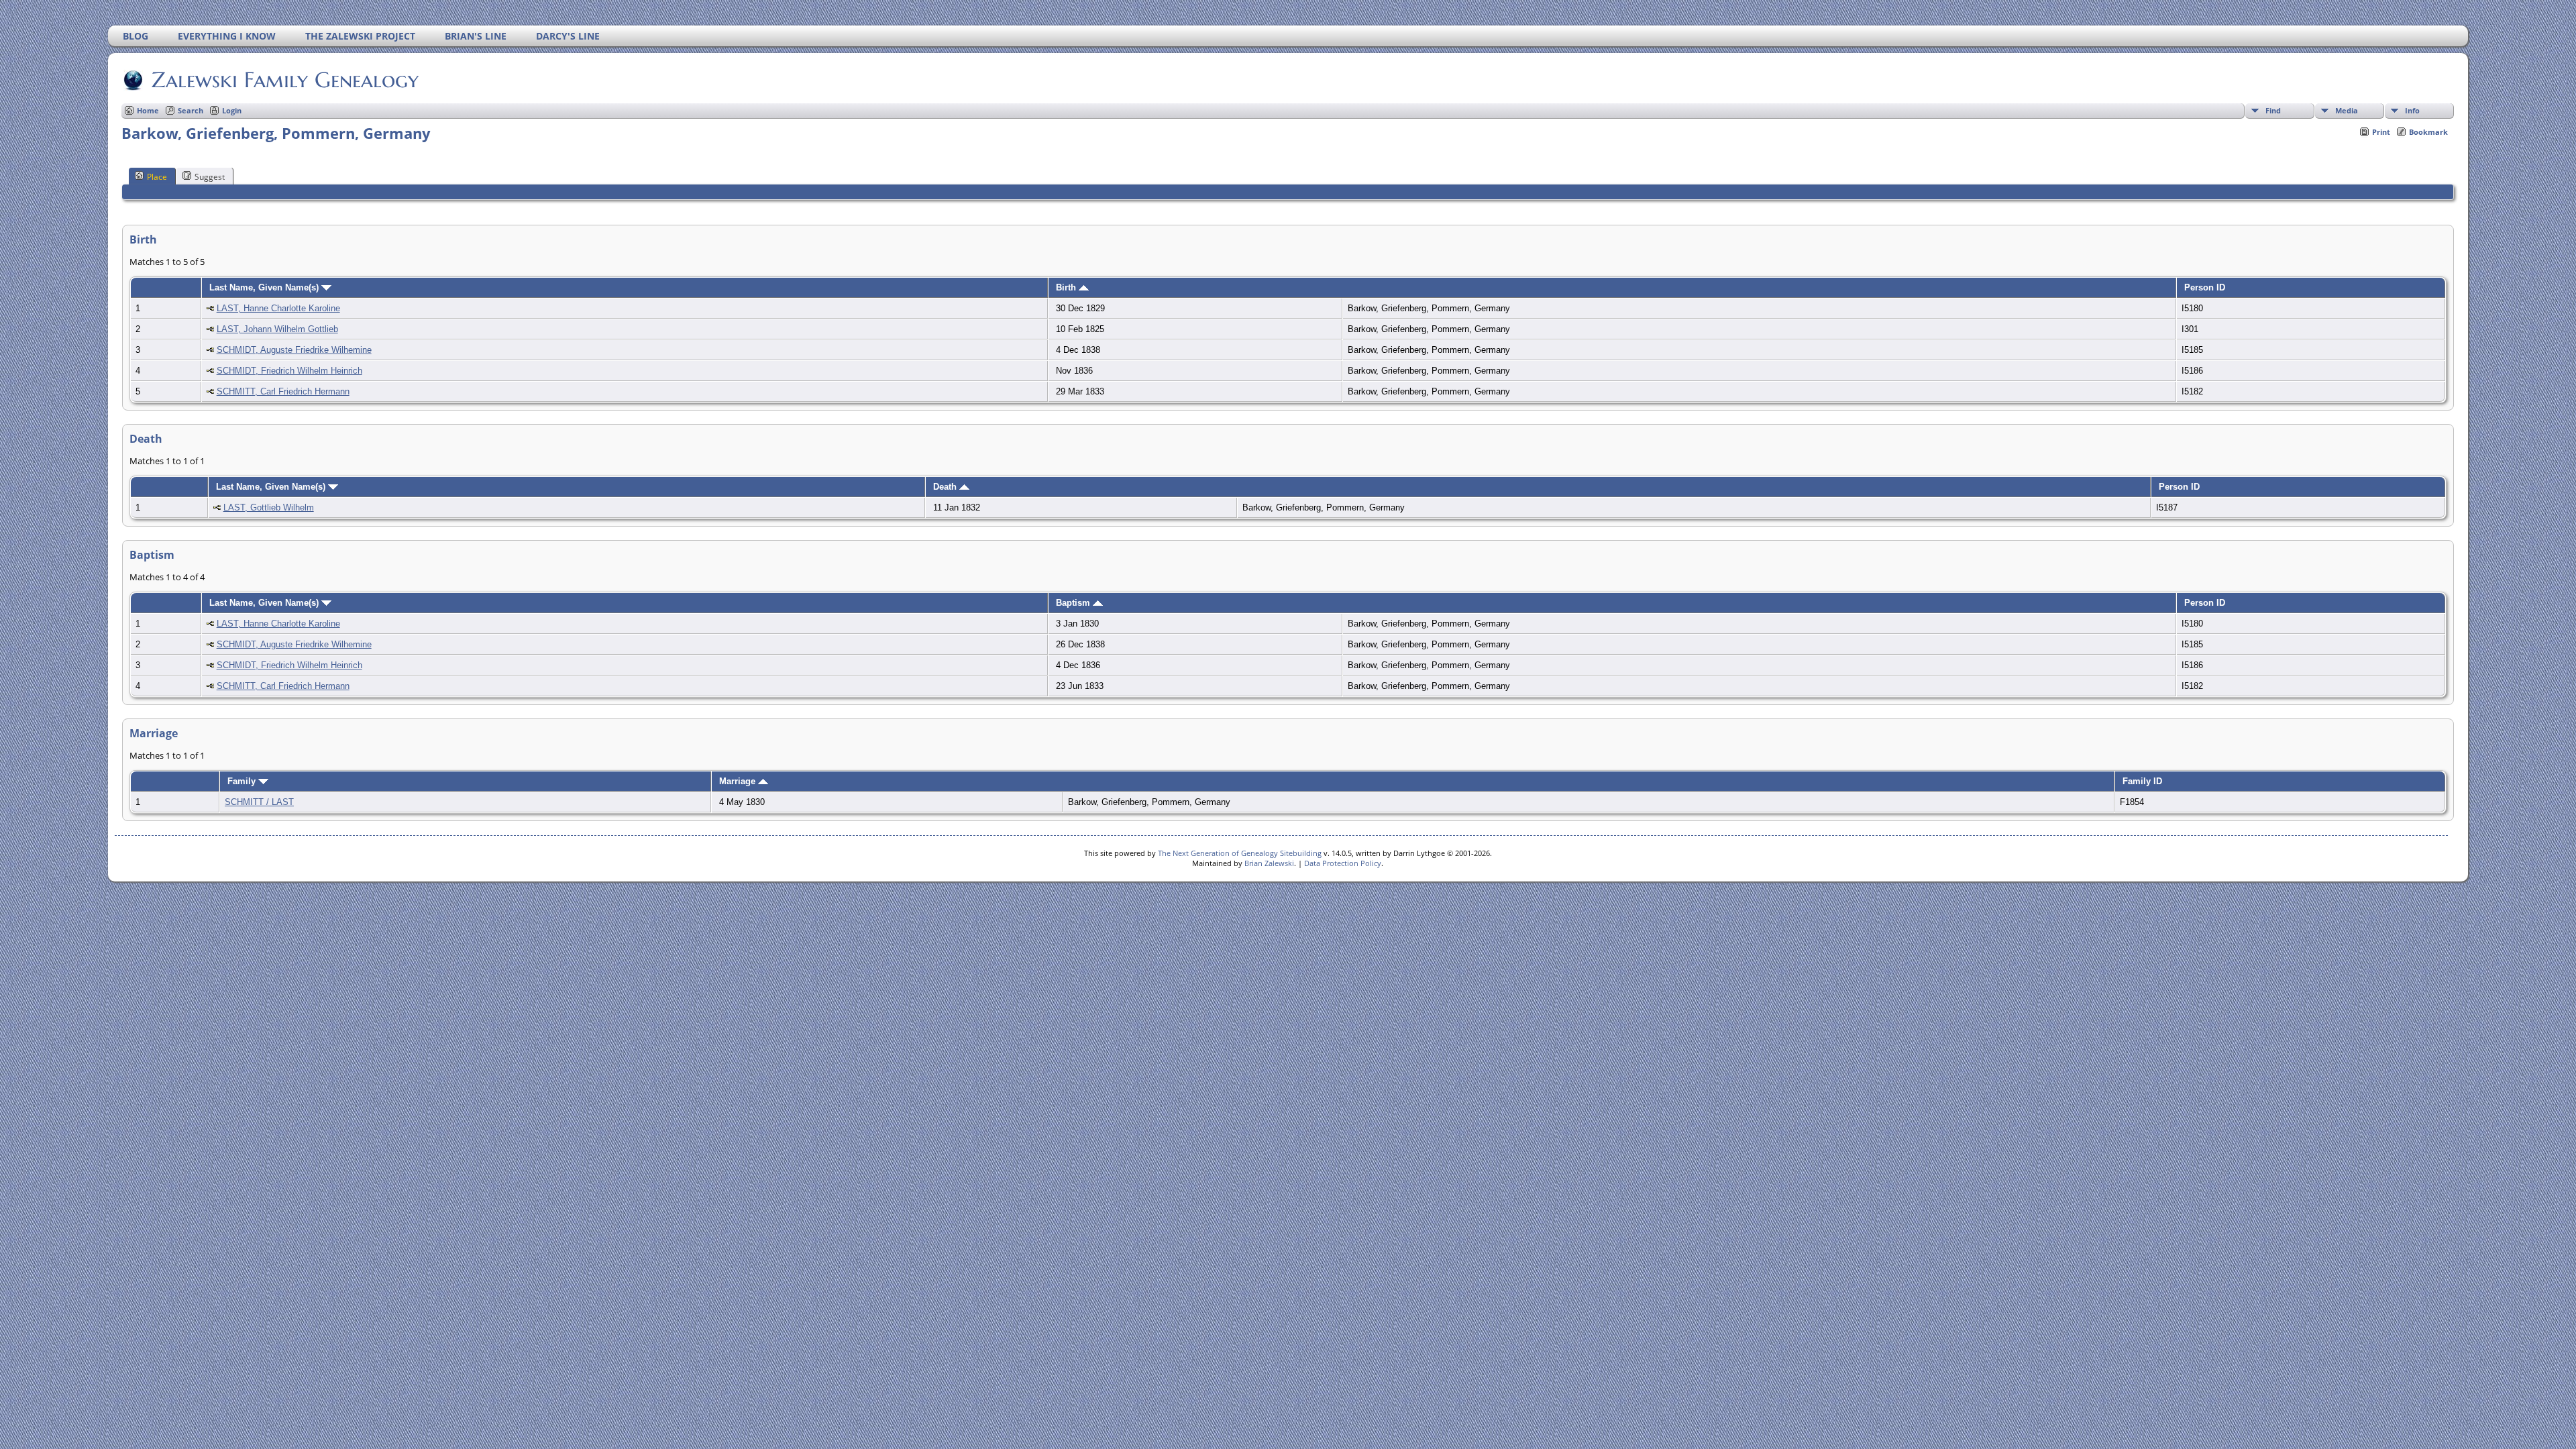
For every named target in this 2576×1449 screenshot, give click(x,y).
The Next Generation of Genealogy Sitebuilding (1240, 853)
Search (191, 110)
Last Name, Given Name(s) (265, 287)
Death (946, 487)
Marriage (739, 781)
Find (2273, 110)
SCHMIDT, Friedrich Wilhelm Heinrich (289, 371)
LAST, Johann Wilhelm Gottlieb (277, 329)
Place (157, 177)
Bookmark (2428, 132)
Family (243, 781)
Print (2381, 132)
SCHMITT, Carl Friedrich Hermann (283, 391)
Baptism (1074, 603)
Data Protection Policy (1343, 863)
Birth (1067, 287)
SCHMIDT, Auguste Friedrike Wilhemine (294, 350)
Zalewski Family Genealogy (285, 80)
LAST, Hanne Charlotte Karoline (278, 308)
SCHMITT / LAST (259, 802)
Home (148, 110)
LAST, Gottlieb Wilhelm (269, 507)
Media (2347, 110)
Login (232, 110)
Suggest (210, 177)
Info (2412, 110)
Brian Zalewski (1269, 863)
